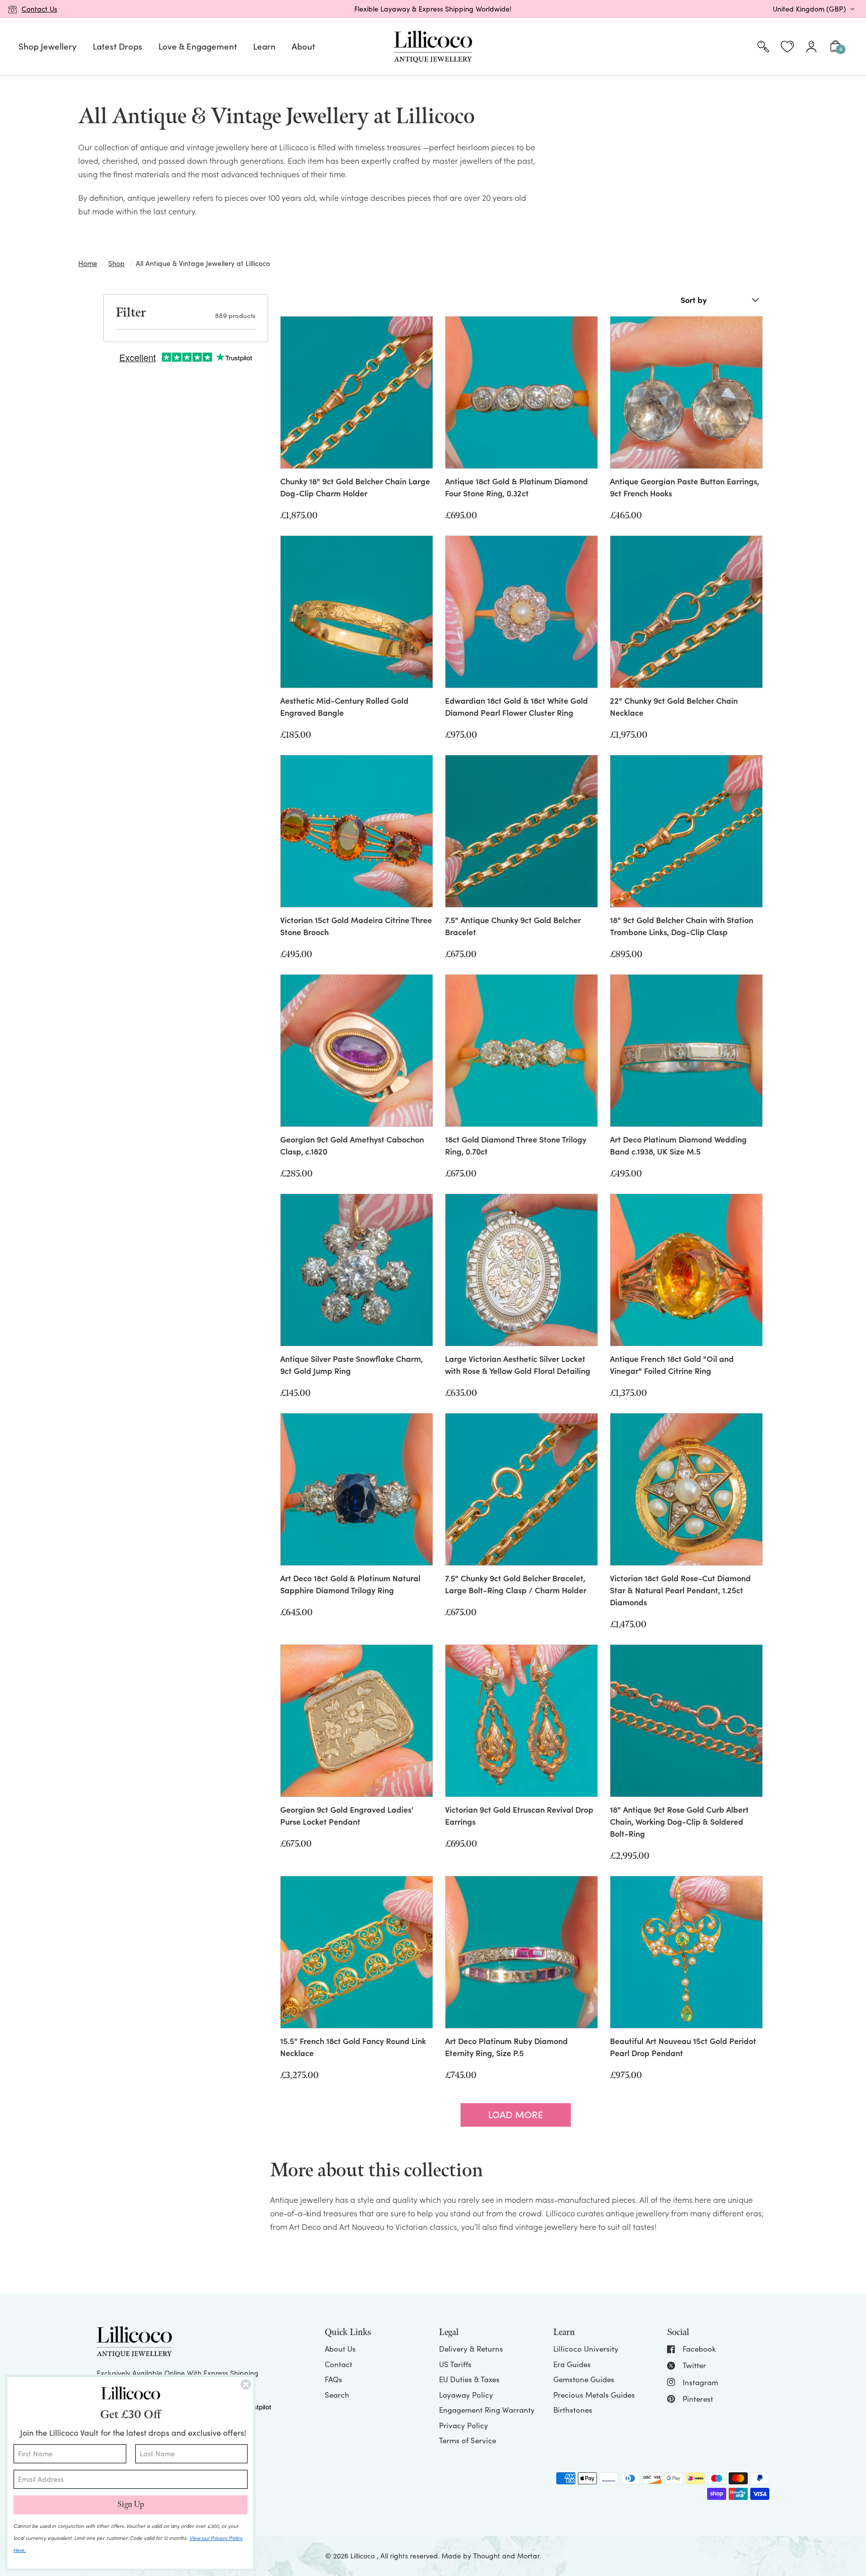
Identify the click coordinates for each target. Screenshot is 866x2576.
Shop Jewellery (48, 46)
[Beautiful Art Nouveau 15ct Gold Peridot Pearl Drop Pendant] (686, 1952)
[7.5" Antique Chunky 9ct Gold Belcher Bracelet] (521, 831)
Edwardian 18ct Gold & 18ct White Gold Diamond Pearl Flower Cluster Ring (516, 706)
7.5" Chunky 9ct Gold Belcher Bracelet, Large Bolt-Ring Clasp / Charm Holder (516, 1584)
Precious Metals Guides (594, 2395)
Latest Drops (118, 46)
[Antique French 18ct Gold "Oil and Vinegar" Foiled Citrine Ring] (686, 1270)
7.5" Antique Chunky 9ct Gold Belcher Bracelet (513, 926)
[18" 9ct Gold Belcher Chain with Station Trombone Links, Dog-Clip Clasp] (686, 831)
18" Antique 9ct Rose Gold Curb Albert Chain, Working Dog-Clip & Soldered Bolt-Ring (679, 1821)
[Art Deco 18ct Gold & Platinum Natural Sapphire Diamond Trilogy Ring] (357, 1489)
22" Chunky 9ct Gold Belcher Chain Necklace (674, 706)
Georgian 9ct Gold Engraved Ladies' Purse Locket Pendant (347, 1815)
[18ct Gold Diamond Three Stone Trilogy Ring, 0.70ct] (521, 1051)
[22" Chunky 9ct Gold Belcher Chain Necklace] (686, 612)
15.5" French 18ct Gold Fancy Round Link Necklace (353, 2047)
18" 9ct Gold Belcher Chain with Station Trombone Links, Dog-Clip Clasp (682, 926)
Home (88, 263)
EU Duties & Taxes (469, 2379)
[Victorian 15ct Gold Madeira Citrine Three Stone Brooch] (357, 831)
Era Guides (572, 2364)
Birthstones (573, 2410)
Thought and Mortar (506, 2556)
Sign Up (131, 2505)
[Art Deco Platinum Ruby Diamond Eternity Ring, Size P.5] (521, 1952)
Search (337, 2395)
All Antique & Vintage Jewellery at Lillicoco (203, 263)
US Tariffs (455, 2364)
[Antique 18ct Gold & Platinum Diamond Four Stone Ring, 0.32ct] (521, 392)
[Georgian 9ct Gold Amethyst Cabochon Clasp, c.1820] (357, 1051)
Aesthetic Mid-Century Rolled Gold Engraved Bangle (344, 706)
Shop (117, 263)
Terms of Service (468, 2440)
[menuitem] (48, 47)
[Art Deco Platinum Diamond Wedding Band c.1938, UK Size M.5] (686, 1051)
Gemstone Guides (584, 2379)
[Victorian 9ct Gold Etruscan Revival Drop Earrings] (521, 1721)
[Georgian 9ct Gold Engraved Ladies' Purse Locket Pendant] (357, 1721)
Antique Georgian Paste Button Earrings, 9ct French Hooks (685, 487)
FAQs (334, 2379)
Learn (264, 46)
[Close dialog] (246, 2384)
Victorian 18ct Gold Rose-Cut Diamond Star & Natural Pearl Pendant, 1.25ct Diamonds (680, 1590)
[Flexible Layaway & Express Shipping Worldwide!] (433, 9)
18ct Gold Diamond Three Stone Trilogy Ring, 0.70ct (516, 1145)
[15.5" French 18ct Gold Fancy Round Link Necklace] (357, 1952)
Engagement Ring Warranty (487, 2410)
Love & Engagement (198, 46)
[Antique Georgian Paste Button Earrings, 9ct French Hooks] (686, 392)
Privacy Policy (464, 2425)
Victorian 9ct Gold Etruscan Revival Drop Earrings (519, 1815)
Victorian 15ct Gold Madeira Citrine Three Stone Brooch (356, 926)
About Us (340, 2349)
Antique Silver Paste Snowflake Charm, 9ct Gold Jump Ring (352, 1364)
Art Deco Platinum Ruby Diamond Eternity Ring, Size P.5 (506, 2047)
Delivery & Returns (471, 2349)
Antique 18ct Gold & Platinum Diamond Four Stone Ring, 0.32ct (516, 487)
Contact (339, 2364)
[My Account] (811, 47)
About (303, 46)
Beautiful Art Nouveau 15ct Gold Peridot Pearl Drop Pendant (683, 2047)
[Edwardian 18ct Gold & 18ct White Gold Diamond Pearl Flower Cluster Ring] (521, 612)
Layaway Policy (466, 2395)
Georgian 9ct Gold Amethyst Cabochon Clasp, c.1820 (352, 1145)
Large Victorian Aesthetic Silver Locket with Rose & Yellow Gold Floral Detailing (518, 1364)
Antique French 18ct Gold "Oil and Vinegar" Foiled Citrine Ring (672, 1364)
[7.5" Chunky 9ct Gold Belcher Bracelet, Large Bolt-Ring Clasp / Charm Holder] (521, 1489)
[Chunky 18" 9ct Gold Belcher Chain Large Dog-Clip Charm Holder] (357, 392)
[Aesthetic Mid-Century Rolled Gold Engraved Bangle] (357, 612)
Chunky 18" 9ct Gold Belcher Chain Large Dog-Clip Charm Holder (355, 487)
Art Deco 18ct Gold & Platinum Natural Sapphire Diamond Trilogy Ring (350, 1584)
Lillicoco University (586, 2349)
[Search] (763, 47)
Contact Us (39, 9)
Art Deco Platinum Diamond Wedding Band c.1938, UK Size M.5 (678, 1145)
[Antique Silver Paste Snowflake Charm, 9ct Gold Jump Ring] (357, 1270)
